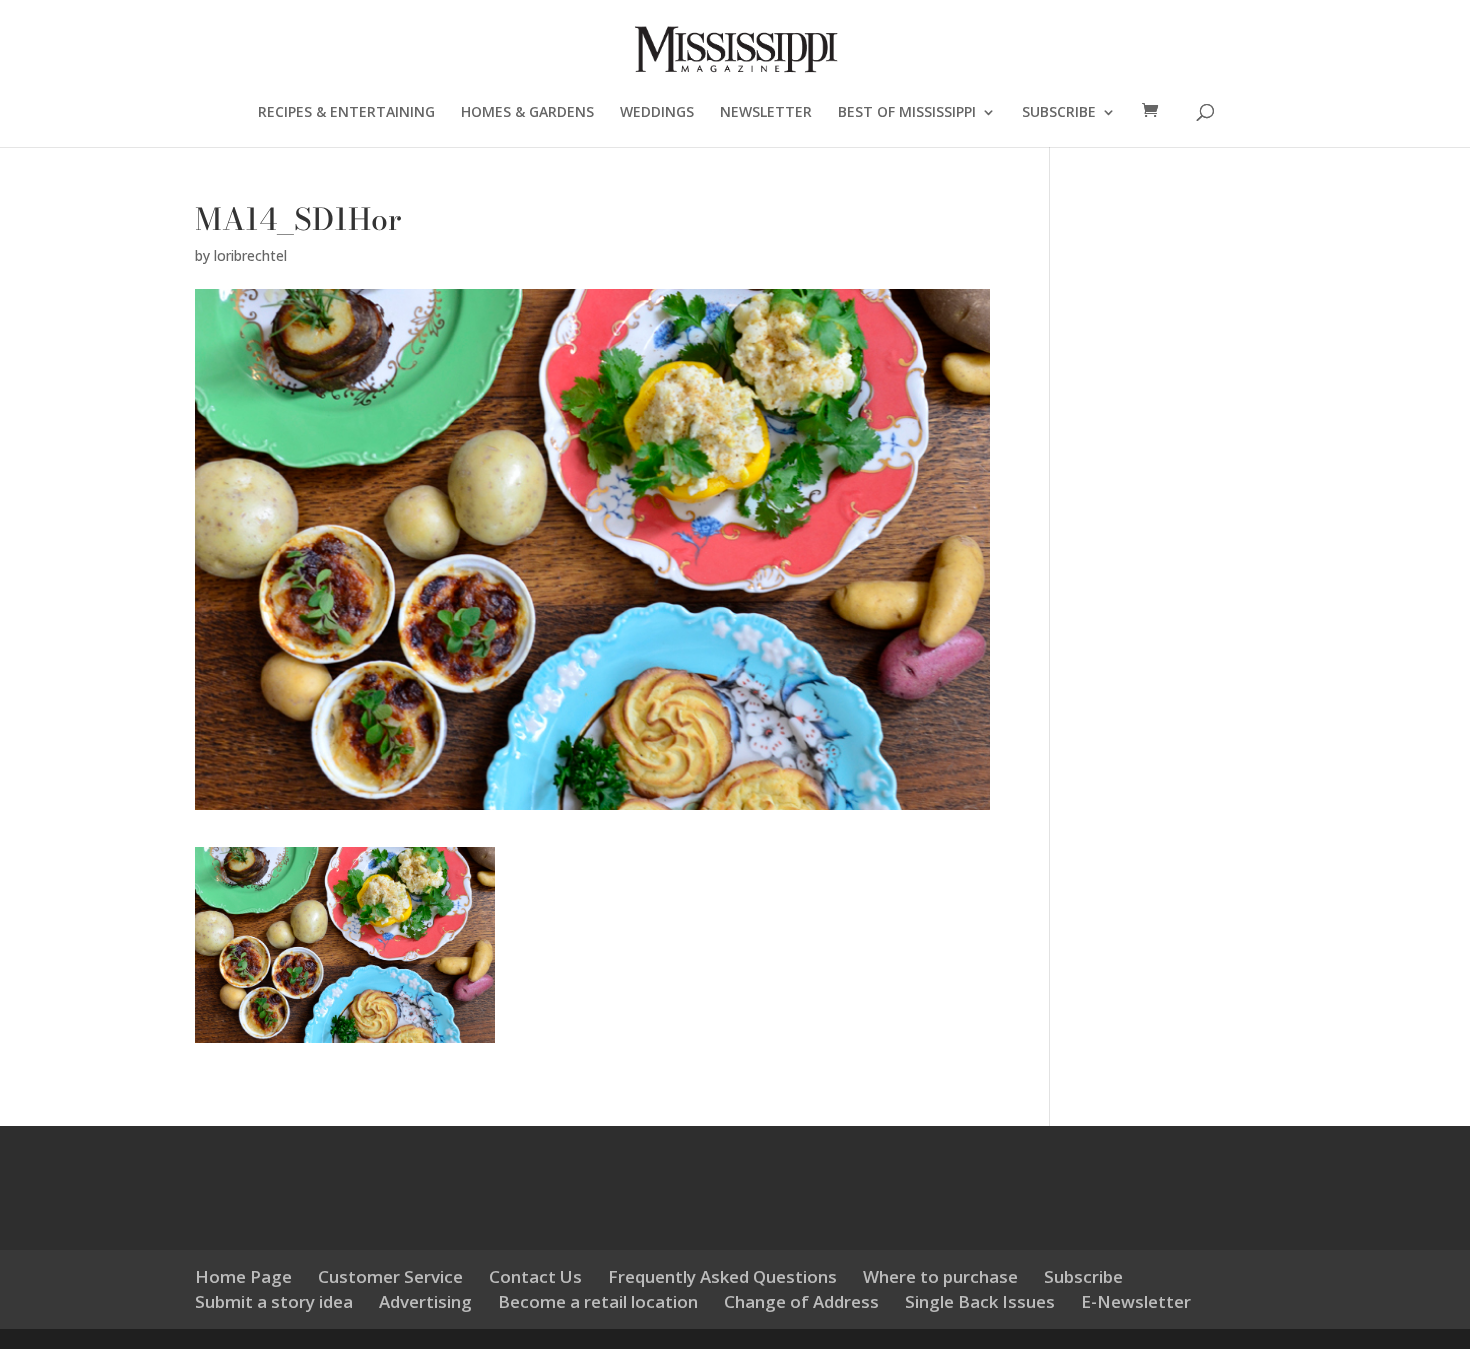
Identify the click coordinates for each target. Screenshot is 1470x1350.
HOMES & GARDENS (527, 113)
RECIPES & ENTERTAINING (346, 113)
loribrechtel (250, 255)
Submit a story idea (274, 1301)
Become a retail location (598, 1301)
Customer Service (390, 1276)
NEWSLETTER (766, 113)
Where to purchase (940, 1276)
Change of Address (801, 1301)
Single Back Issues (980, 1301)
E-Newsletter (1136, 1301)
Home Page (243, 1276)
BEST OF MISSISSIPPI (907, 113)
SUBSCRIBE (1059, 113)
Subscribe (1083, 1276)
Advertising (425, 1301)
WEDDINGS (657, 113)
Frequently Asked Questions (722, 1276)
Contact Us (535, 1276)
